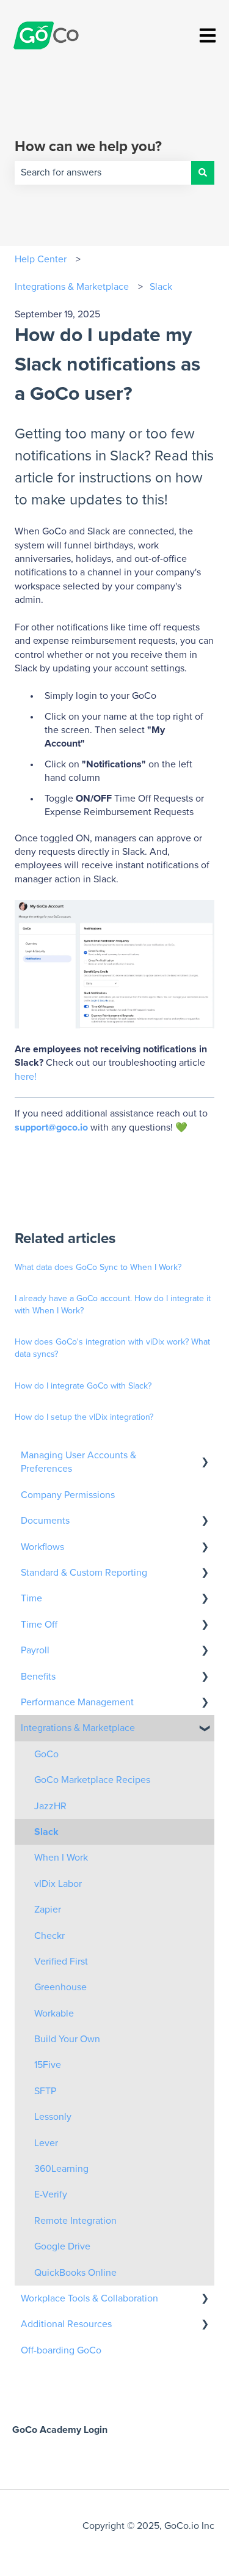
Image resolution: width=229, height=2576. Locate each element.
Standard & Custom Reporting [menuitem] (84, 1573)
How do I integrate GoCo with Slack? (83, 1386)
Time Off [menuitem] (39, 1625)
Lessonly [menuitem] (53, 2117)
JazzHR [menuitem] (50, 1806)
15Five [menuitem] (48, 2065)
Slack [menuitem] (46, 1832)
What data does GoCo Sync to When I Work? (98, 1268)
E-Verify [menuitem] (51, 2194)
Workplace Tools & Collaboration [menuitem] (89, 2298)
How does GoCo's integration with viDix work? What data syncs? (112, 1348)
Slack (161, 287)
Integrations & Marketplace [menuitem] (78, 1728)
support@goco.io (51, 1127)
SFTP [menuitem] (45, 2091)
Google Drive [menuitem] (62, 2246)
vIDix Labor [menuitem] (58, 1884)
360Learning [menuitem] (61, 2169)
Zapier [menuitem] (48, 1910)
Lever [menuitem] (46, 2143)
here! (27, 1077)
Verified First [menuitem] (61, 1962)
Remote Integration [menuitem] (75, 2221)
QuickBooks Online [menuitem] (75, 2273)
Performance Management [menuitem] (77, 1702)
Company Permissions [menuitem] (68, 1495)
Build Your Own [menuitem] (67, 2039)
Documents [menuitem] (45, 1521)
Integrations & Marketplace (72, 287)
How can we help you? (88, 147)
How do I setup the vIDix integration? (84, 1417)
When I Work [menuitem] (61, 1858)
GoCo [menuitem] (46, 1754)
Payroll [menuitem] (35, 1650)
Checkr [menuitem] (49, 1936)
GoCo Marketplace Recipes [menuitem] (92, 1780)
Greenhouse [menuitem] (60, 1987)
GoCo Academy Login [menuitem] (60, 2430)
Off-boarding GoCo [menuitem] (61, 2350)
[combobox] (103, 172)
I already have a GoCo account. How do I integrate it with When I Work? (113, 1305)
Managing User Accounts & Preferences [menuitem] (78, 1462)
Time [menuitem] (31, 1598)
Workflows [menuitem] (42, 1547)
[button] (205, 1456)
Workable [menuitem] (54, 2013)
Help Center (41, 259)
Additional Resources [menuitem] (66, 2324)
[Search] (203, 172)
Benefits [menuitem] (38, 1677)
